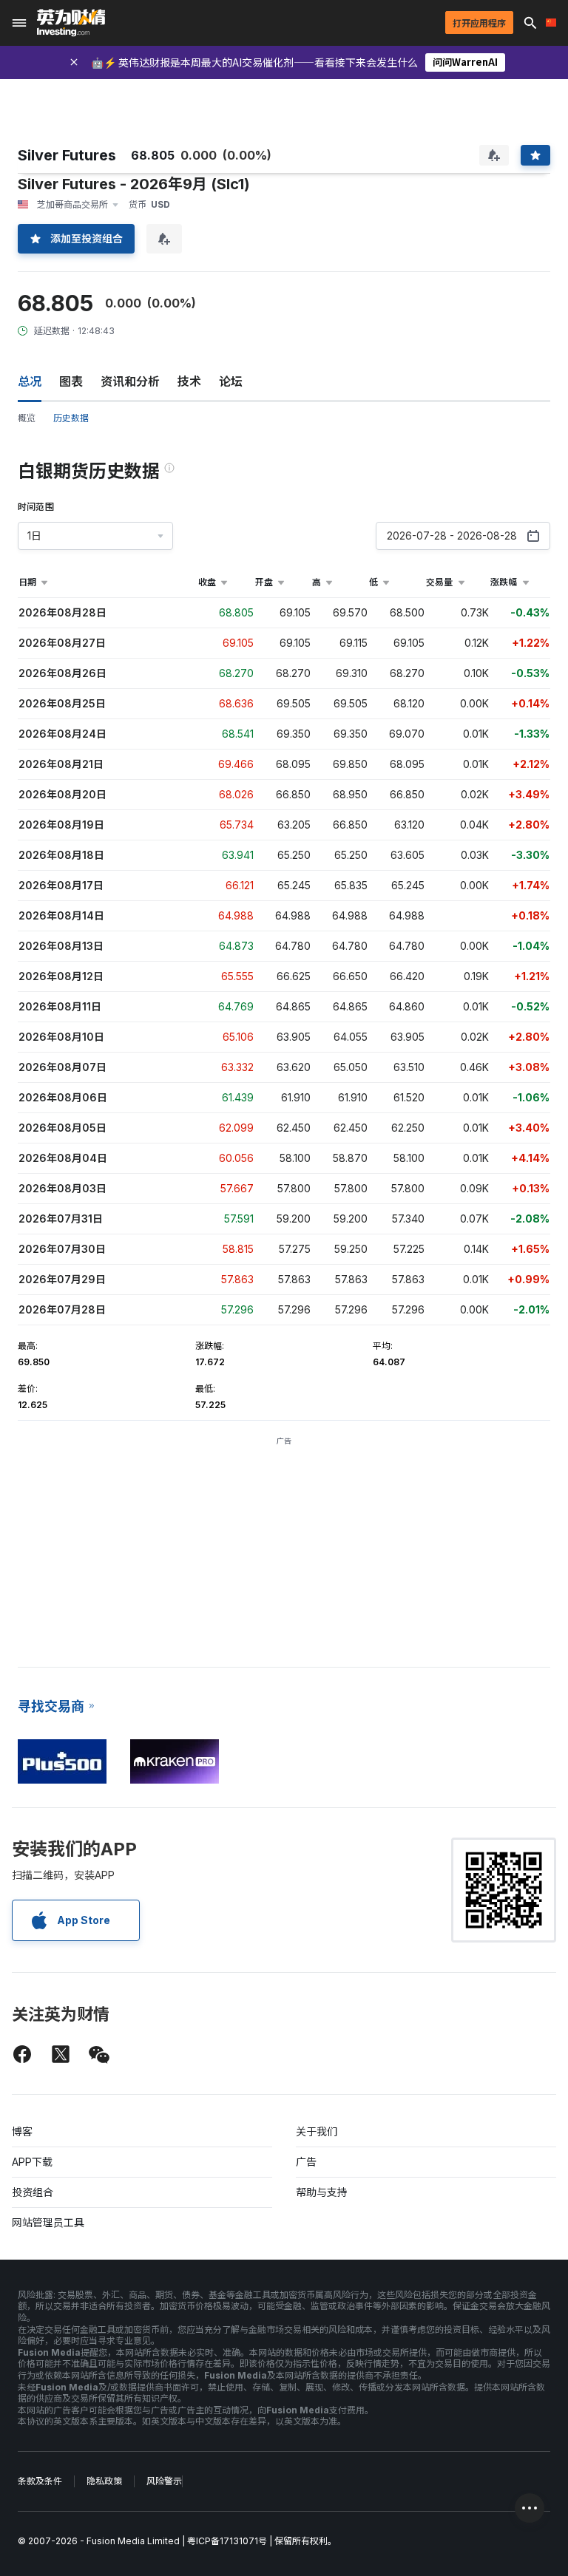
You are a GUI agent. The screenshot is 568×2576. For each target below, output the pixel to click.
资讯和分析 (130, 381)
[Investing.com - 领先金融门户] (71, 23)
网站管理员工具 (48, 2222)
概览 (27, 418)
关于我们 (317, 2131)
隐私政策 (104, 2481)
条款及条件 (40, 2481)
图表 (71, 381)
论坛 (231, 381)
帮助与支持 (322, 2192)
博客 (22, 2131)
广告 (306, 2162)
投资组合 (33, 2192)
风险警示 (164, 2481)
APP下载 (32, 2162)
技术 (189, 381)
